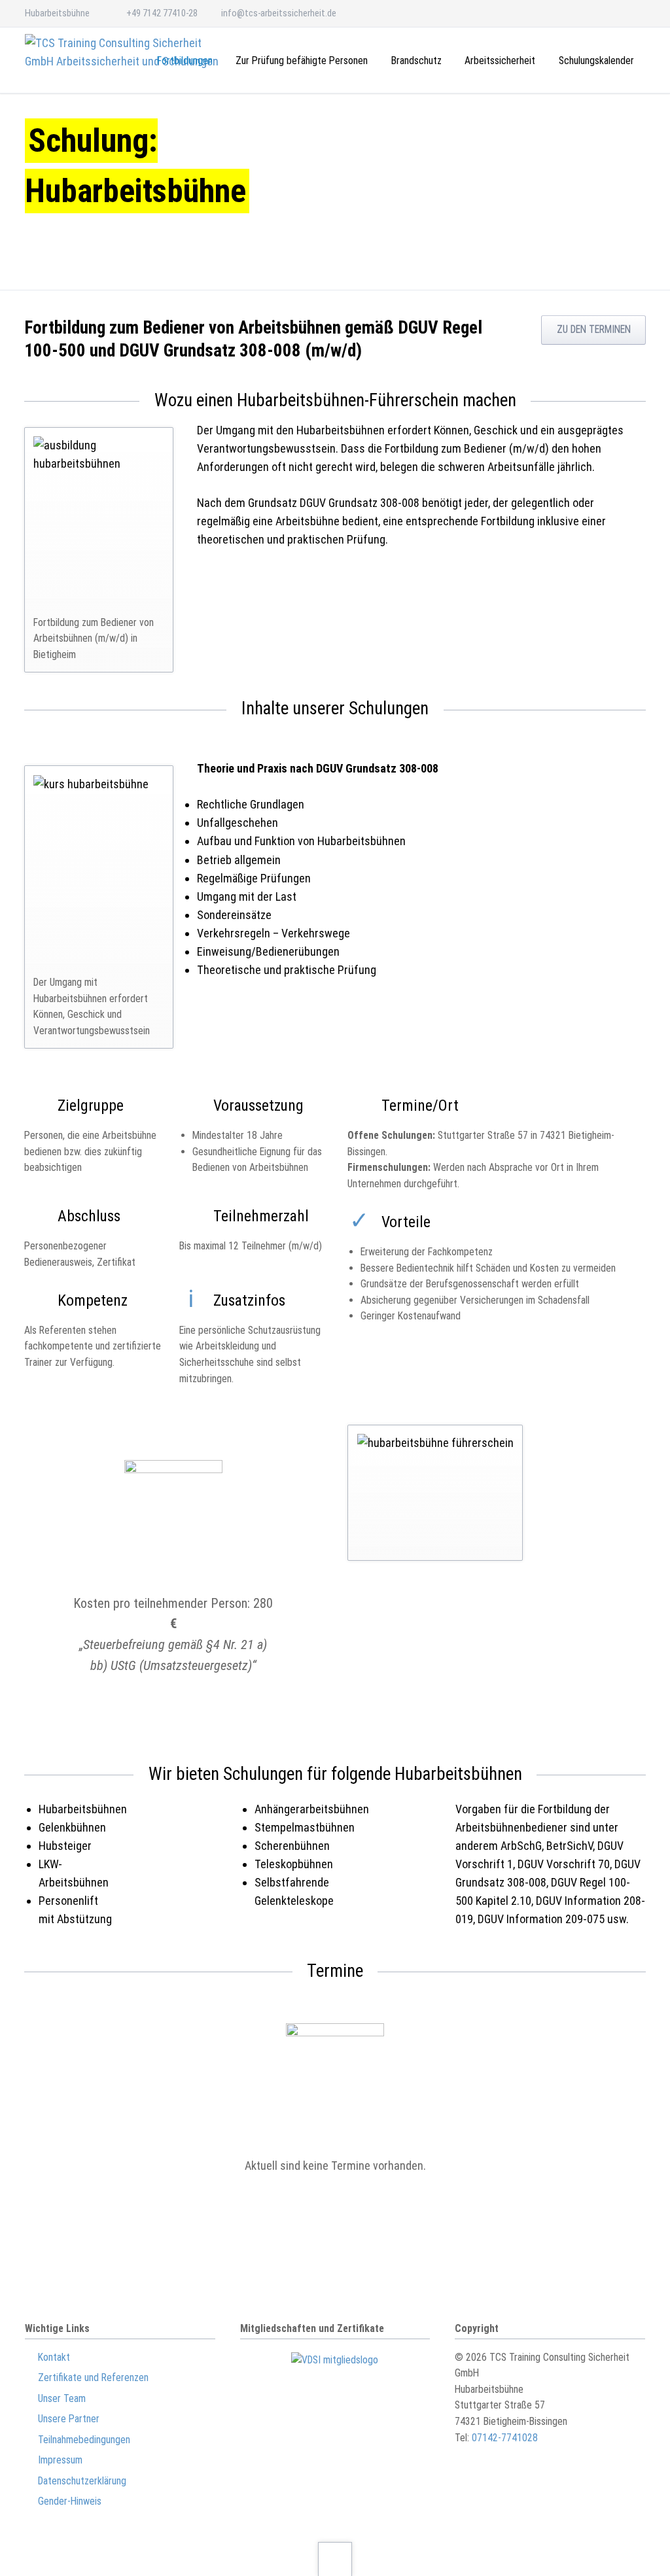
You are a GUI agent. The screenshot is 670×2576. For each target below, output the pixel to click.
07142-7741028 (505, 2438)
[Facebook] (632, 13)
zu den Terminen (594, 329)
